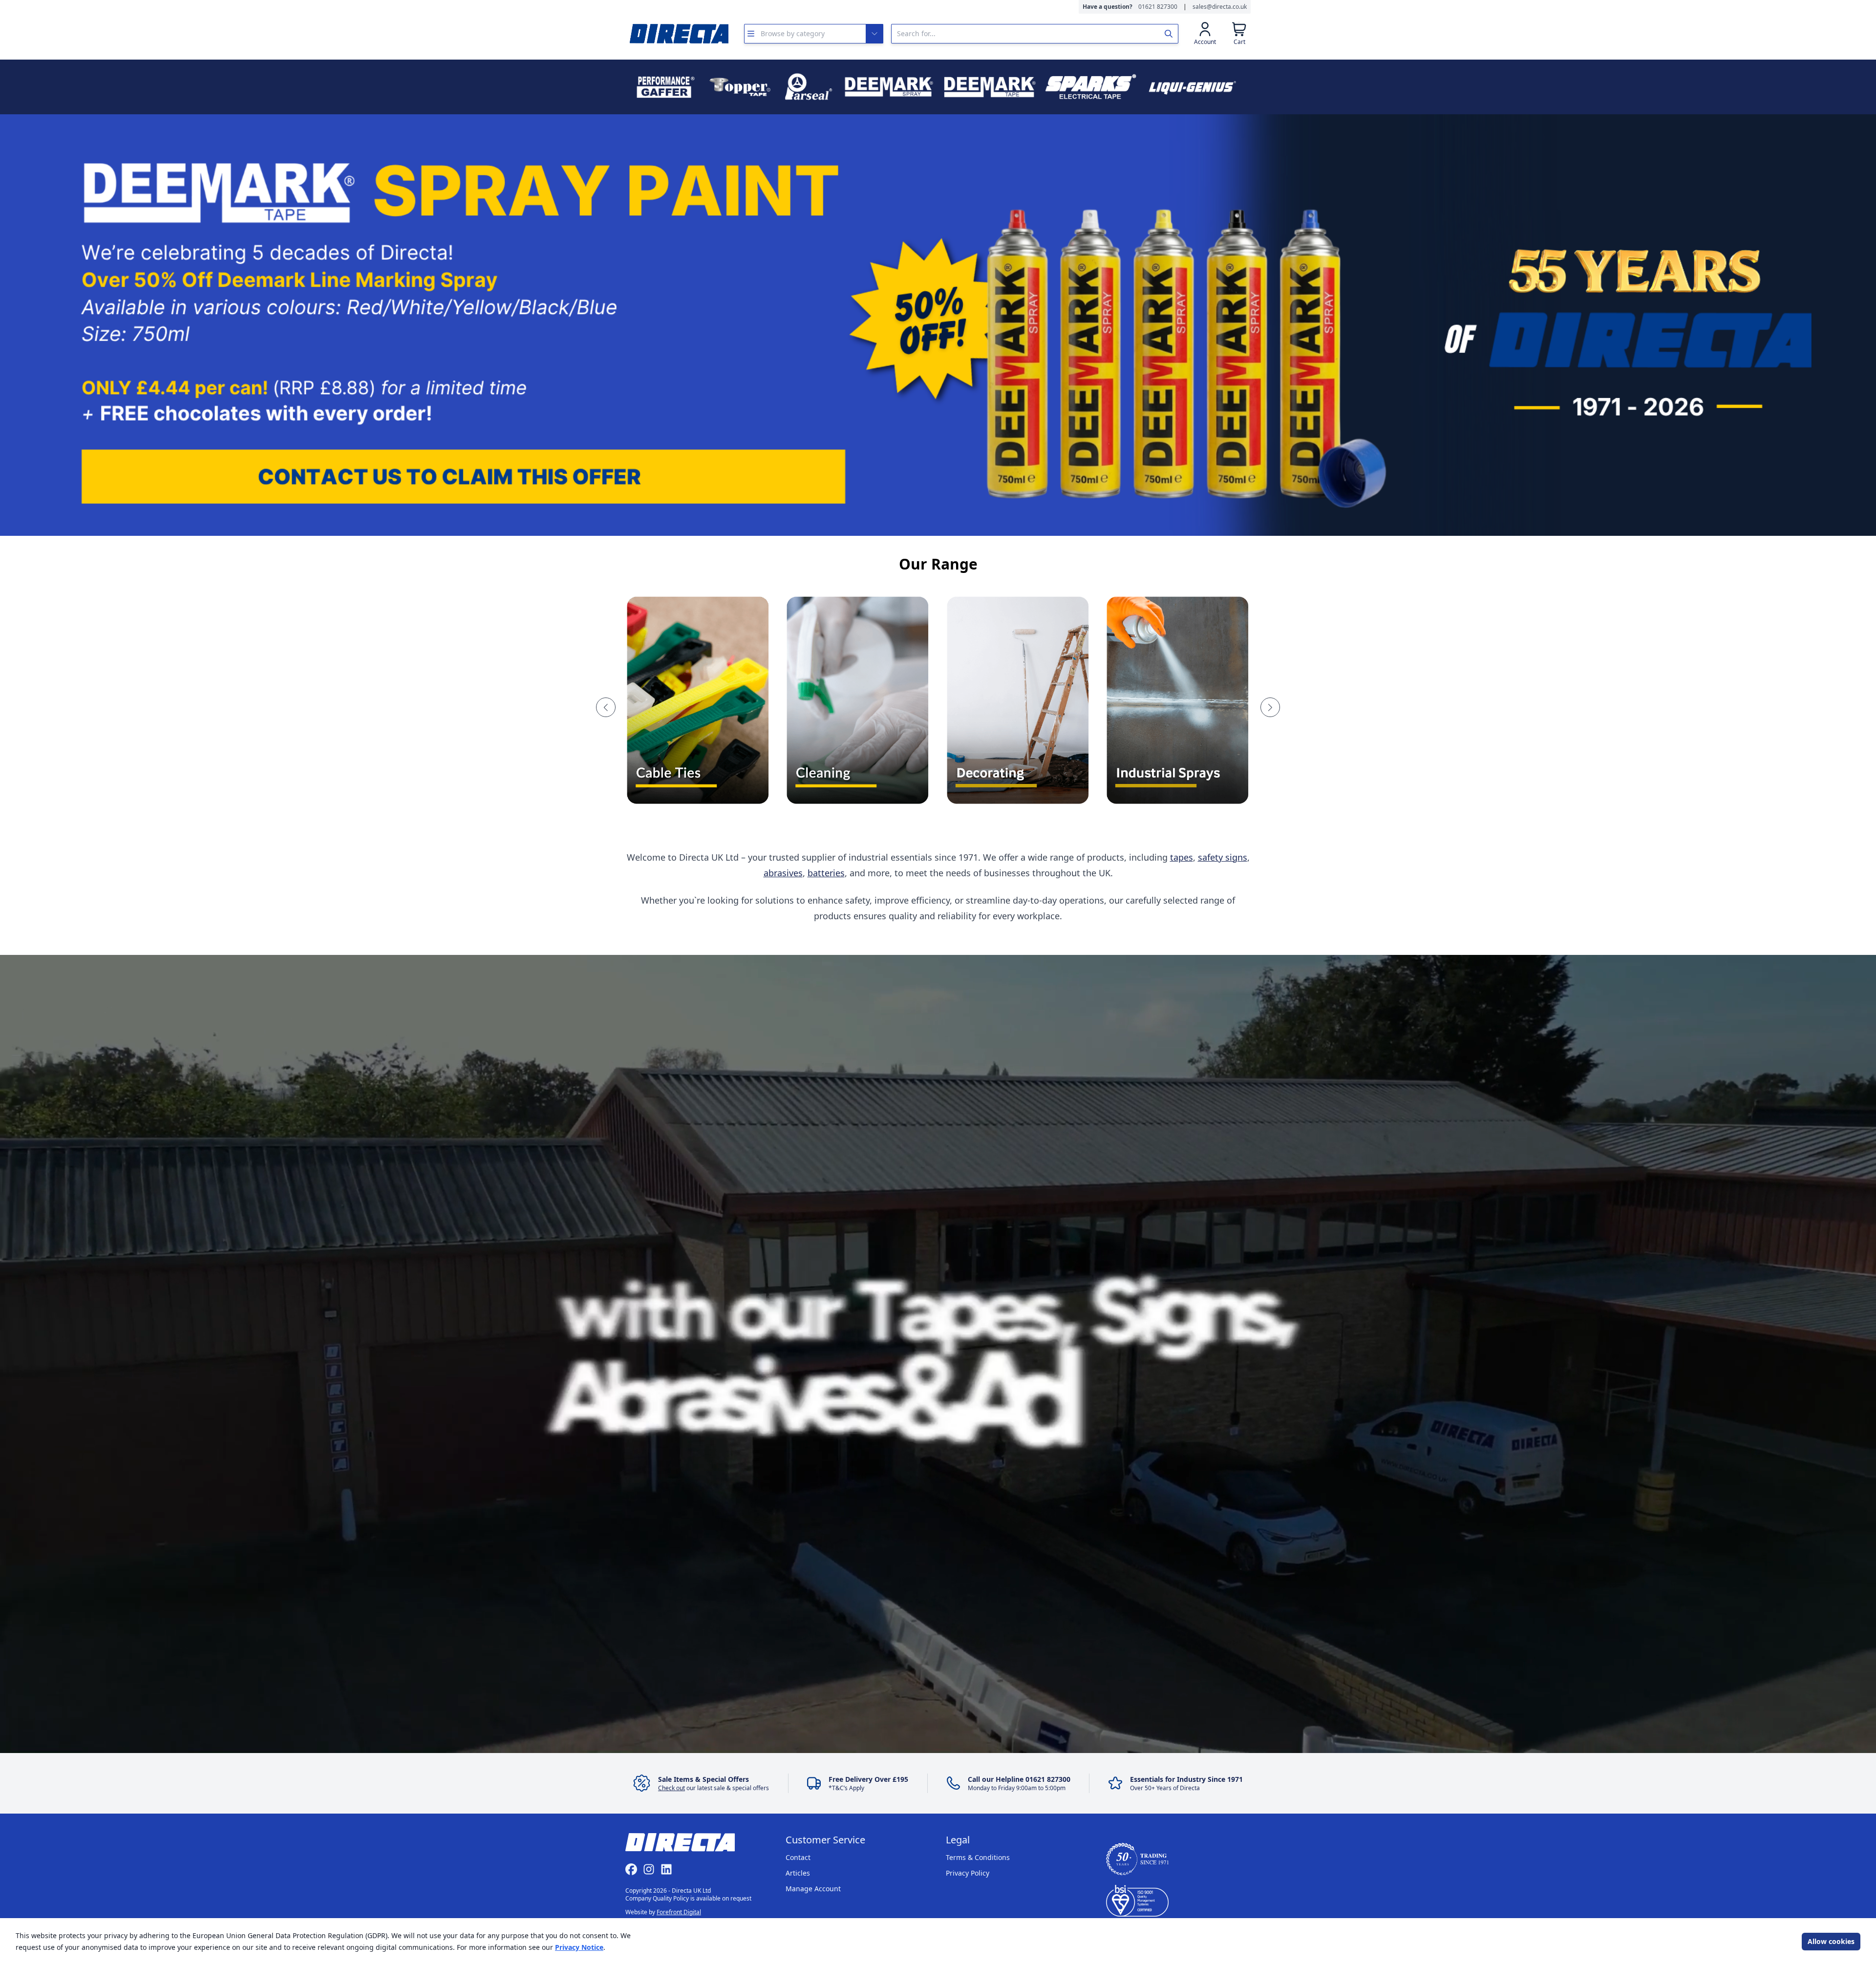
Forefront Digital (679, 1912)
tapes (1182, 857)
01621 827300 (1158, 7)
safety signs (1223, 857)
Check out (672, 1788)
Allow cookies (1831, 1941)
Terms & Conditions (978, 1857)
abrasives (783, 873)
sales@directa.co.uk (1220, 7)
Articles (798, 1873)
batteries (826, 873)
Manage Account (813, 1889)
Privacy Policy (968, 1873)
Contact (798, 1857)
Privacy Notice (579, 1947)
